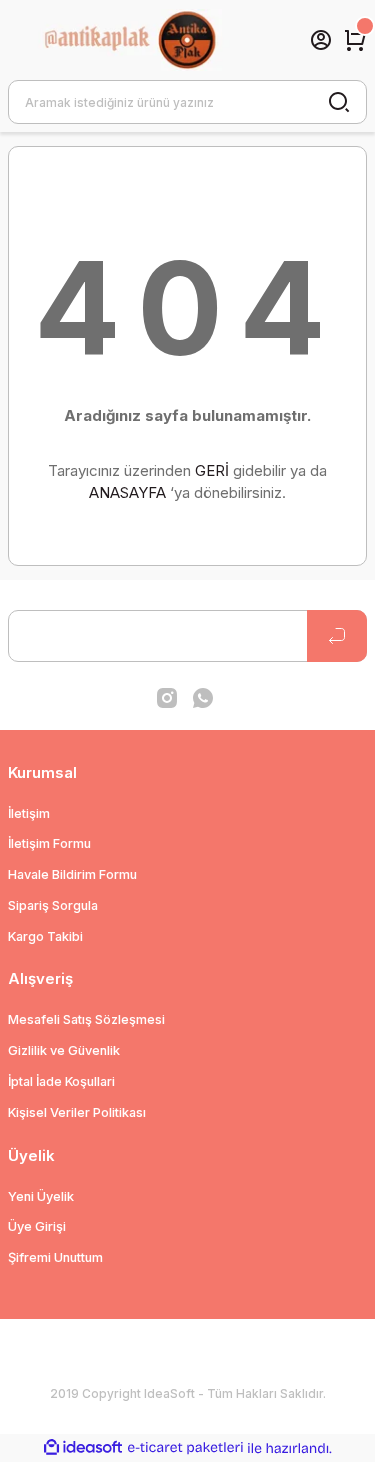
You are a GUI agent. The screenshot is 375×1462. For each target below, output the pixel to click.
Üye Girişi (37, 1226)
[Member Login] (321, 40)
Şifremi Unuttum (55, 1257)
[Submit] (337, 636)
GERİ (212, 470)
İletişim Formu (49, 843)
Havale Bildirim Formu (72, 874)
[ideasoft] (83, 1448)
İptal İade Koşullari (61, 1081)
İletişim (29, 813)
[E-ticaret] (185, 1448)
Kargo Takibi (45, 936)
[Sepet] (355, 40)
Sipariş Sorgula (53, 905)
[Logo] (150, 39)
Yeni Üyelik (41, 1196)
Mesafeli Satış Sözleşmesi (86, 1019)
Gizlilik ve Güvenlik (64, 1050)
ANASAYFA (127, 492)
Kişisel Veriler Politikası (77, 1112)
